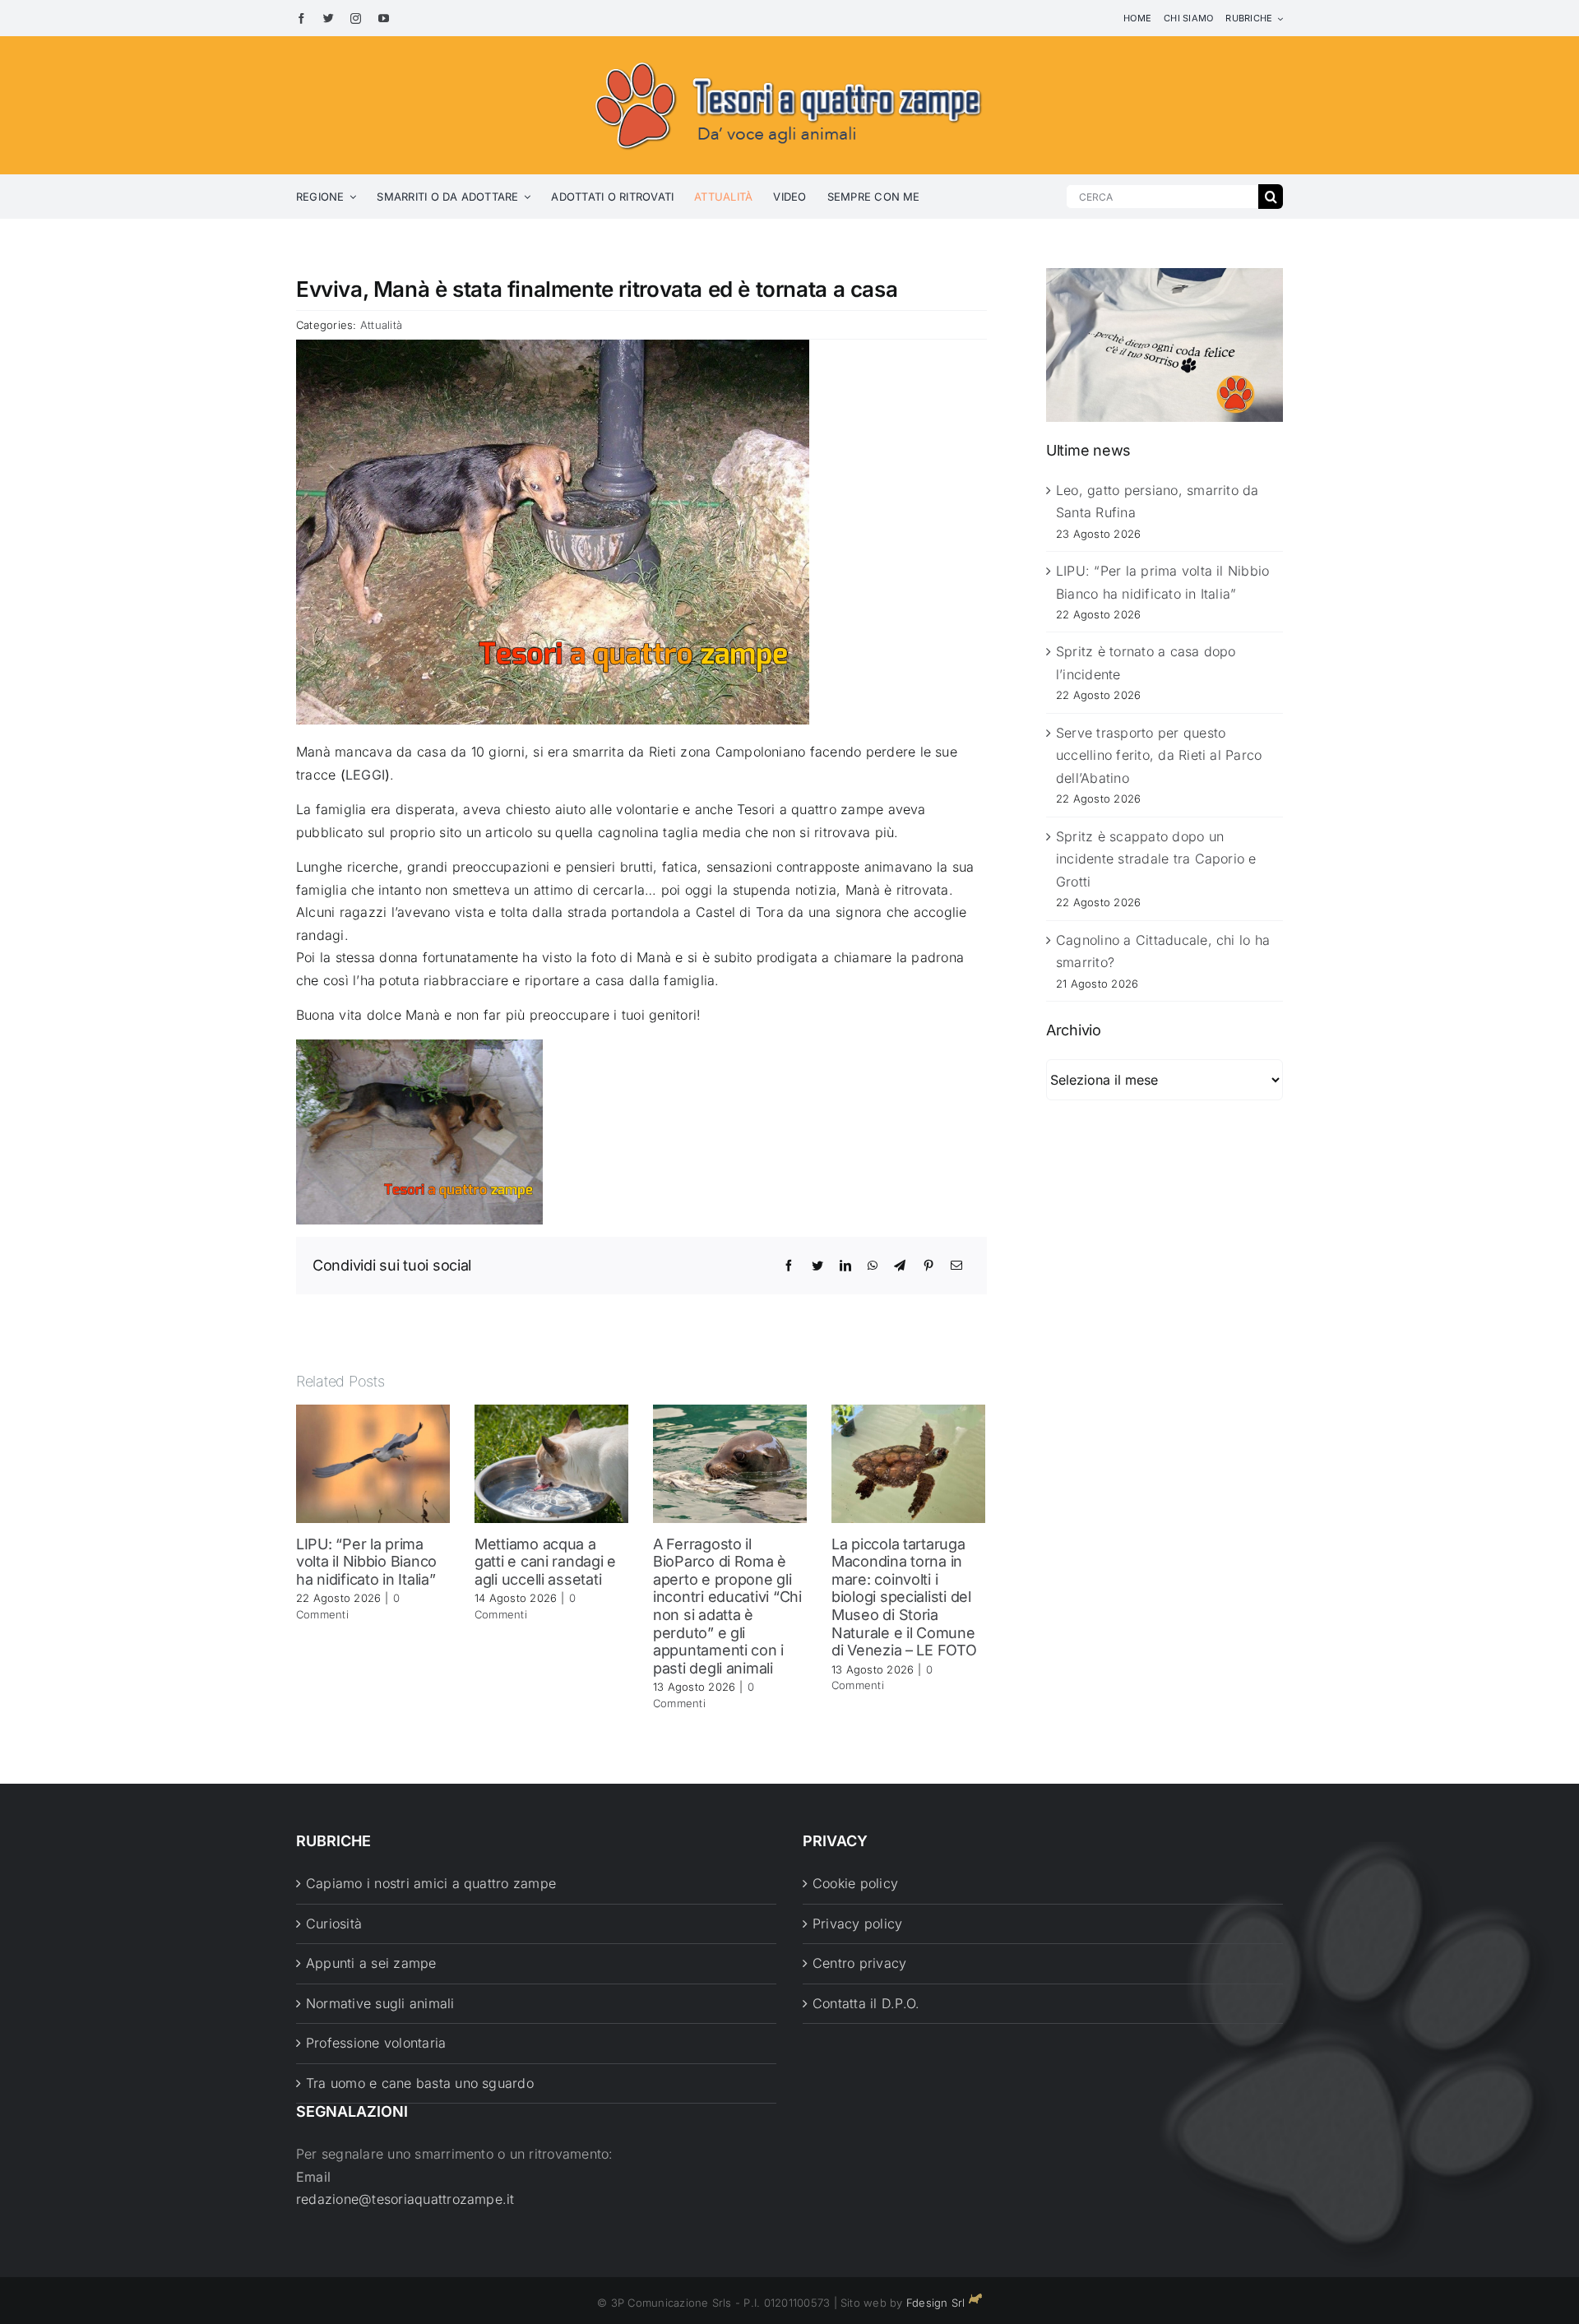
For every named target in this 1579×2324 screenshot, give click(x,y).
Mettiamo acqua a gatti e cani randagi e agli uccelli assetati (545, 1562)
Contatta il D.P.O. (866, 2003)
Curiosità (334, 1924)
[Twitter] (817, 1266)
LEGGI (365, 775)
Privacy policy (857, 1924)
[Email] (956, 1266)
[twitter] (329, 19)
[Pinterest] (928, 1266)
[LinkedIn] (845, 1266)
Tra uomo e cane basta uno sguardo (420, 2083)
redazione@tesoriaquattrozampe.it (405, 2199)
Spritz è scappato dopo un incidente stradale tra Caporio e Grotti (1156, 859)
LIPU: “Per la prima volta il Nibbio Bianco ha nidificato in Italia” (366, 1562)
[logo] (789, 59)
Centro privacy (859, 1963)
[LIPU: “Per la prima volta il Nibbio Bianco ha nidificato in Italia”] (373, 1462)
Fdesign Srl (936, 2303)
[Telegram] (900, 1266)
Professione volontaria (376, 2043)
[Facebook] (789, 1266)
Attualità (381, 325)
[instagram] (356, 19)
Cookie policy (855, 1883)
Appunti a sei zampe (371, 1963)
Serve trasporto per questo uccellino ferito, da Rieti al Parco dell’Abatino (1159, 755)
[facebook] (301, 19)
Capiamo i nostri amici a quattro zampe (431, 1883)
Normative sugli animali (380, 2003)
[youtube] (384, 19)
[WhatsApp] (873, 1266)
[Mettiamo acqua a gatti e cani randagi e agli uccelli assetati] (551, 1462)
